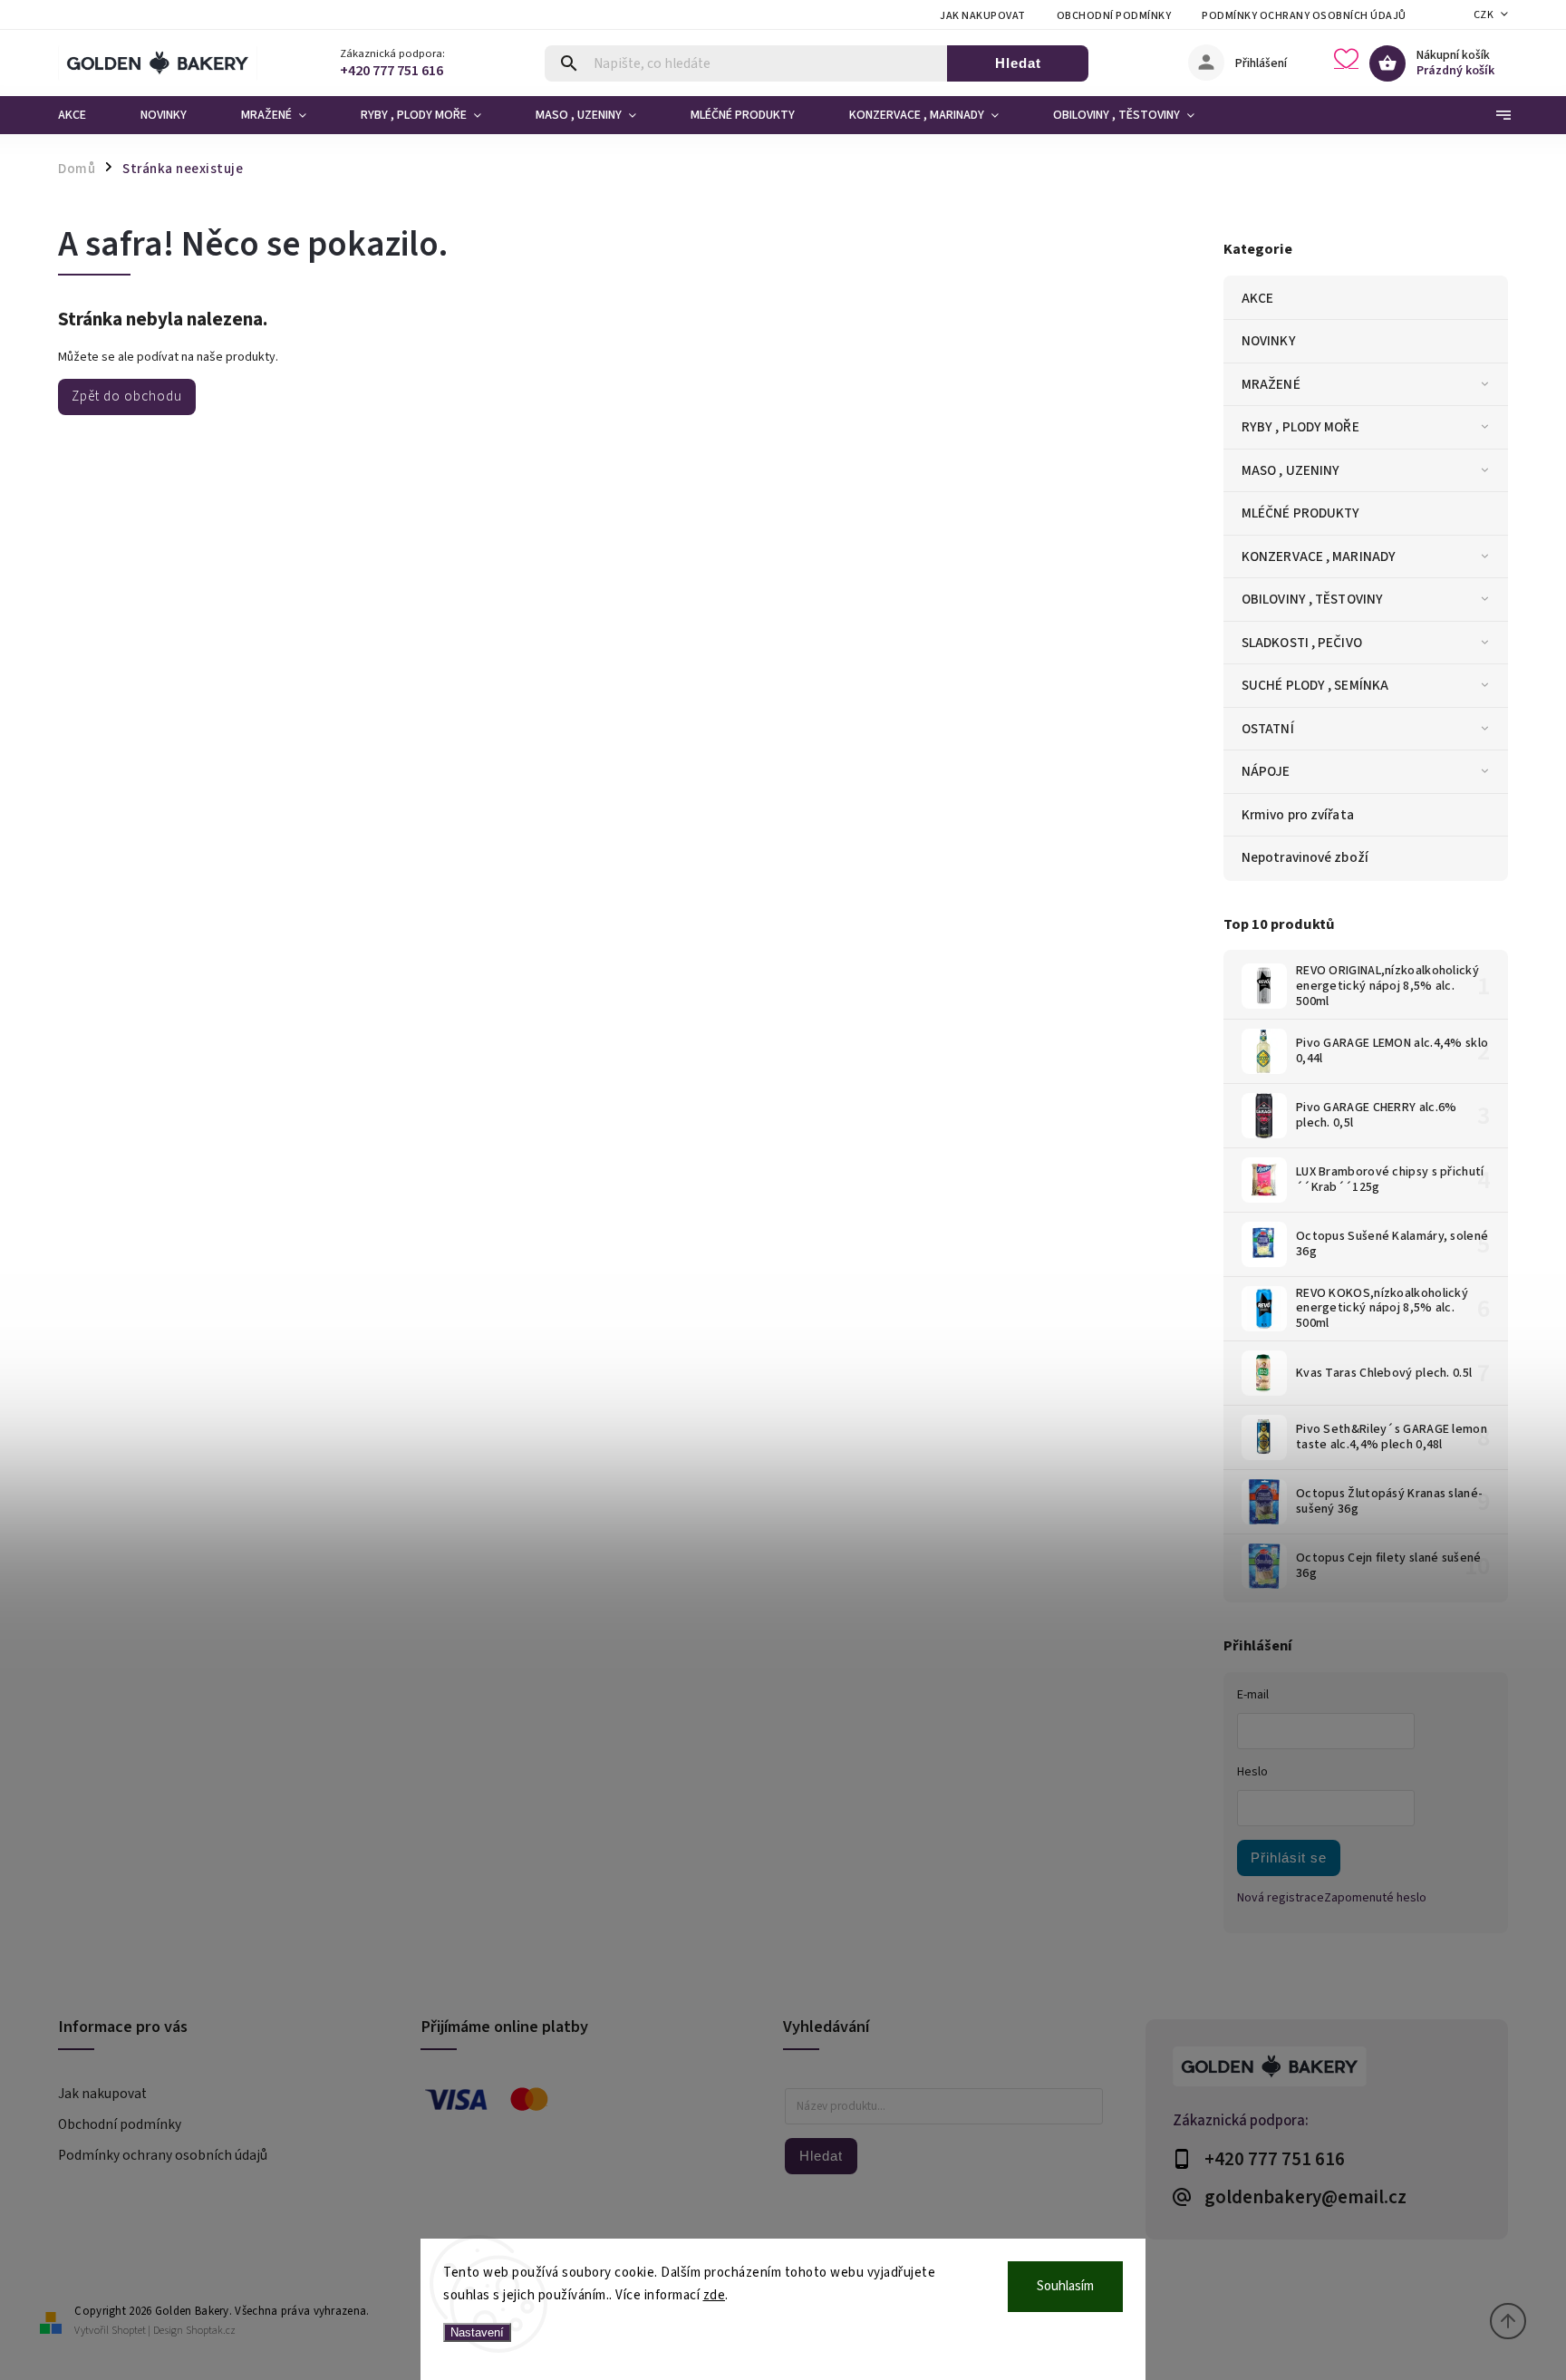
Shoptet (129, 2331)
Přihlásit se (1289, 1858)
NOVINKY (1269, 341)
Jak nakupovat (983, 16)
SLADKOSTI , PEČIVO (1302, 643)
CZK (1484, 15)
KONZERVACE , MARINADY (1319, 556)
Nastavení (477, 2332)
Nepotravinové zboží (1305, 857)
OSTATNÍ (1268, 729)
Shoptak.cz (211, 2331)
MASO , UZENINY (1290, 470)
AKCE (1257, 298)
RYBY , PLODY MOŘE (1300, 427)
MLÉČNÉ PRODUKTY (1301, 513)
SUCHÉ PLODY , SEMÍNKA (1315, 685)
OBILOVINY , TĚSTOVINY (1312, 599)
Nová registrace (1281, 1898)
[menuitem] (86, 115)
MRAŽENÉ (1271, 384)
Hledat (1018, 63)
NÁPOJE (1266, 771)
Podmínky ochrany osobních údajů (1304, 16)
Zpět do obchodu (127, 396)
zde (715, 2295)
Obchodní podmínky (1114, 16)
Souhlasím (1065, 2286)
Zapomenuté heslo (1375, 1898)
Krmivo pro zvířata (1298, 815)
